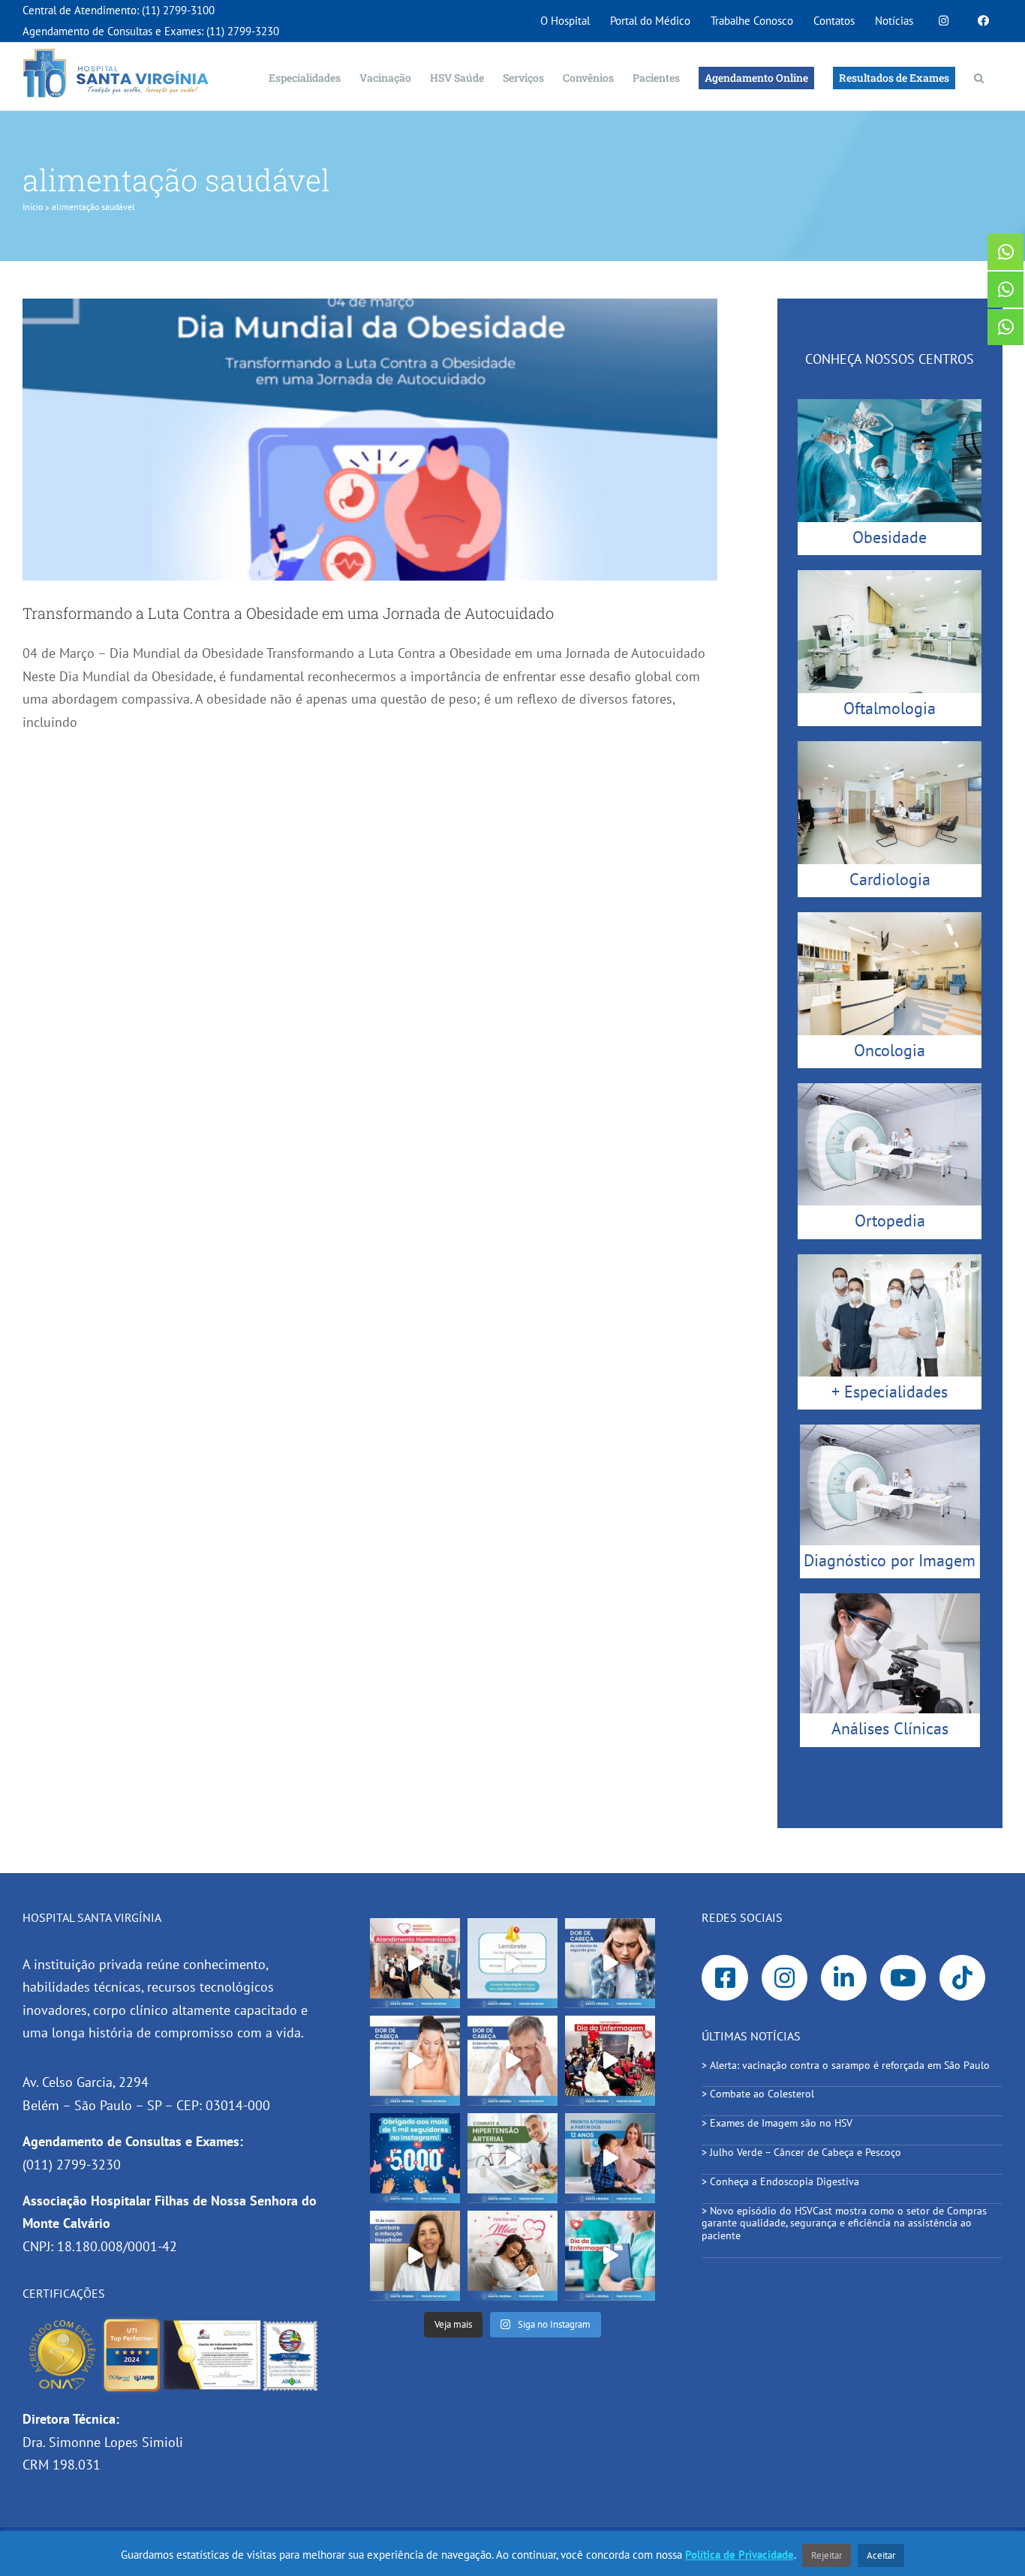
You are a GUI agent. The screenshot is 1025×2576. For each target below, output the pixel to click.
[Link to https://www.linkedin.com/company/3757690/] (844, 1978)
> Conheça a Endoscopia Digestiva (780, 2181)
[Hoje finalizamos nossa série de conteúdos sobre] (610, 1963)
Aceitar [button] (881, 2555)
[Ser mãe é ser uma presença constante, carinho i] (512, 2256)
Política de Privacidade (739, 2555)
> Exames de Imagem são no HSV (777, 2123)
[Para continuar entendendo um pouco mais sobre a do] (415, 2061)
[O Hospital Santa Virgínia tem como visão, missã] (415, 1963)
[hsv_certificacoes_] (173, 2322)
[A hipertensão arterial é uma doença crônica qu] (512, 2158)
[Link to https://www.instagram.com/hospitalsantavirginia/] (785, 1978)
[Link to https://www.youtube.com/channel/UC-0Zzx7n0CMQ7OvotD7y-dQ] (903, 1978)
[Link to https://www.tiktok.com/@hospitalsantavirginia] (963, 1978)
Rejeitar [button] (827, 2555)
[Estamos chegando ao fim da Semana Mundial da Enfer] (610, 2061)
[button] (979, 77)
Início (33, 207)
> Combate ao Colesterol (758, 2094)
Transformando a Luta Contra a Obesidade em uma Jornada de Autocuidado (288, 613)
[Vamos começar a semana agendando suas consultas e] (512, 1963)
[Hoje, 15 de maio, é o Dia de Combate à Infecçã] (415, 2256)
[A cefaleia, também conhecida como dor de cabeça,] (512, 2061)
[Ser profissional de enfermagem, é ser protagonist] (610, 2256)
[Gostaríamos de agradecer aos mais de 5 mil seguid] (415, 2158)
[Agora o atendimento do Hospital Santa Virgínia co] (610, 2158)
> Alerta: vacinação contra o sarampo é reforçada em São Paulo (847, 2065)
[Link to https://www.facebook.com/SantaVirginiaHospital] (725, 1978)
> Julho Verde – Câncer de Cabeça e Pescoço (801, 2152)
